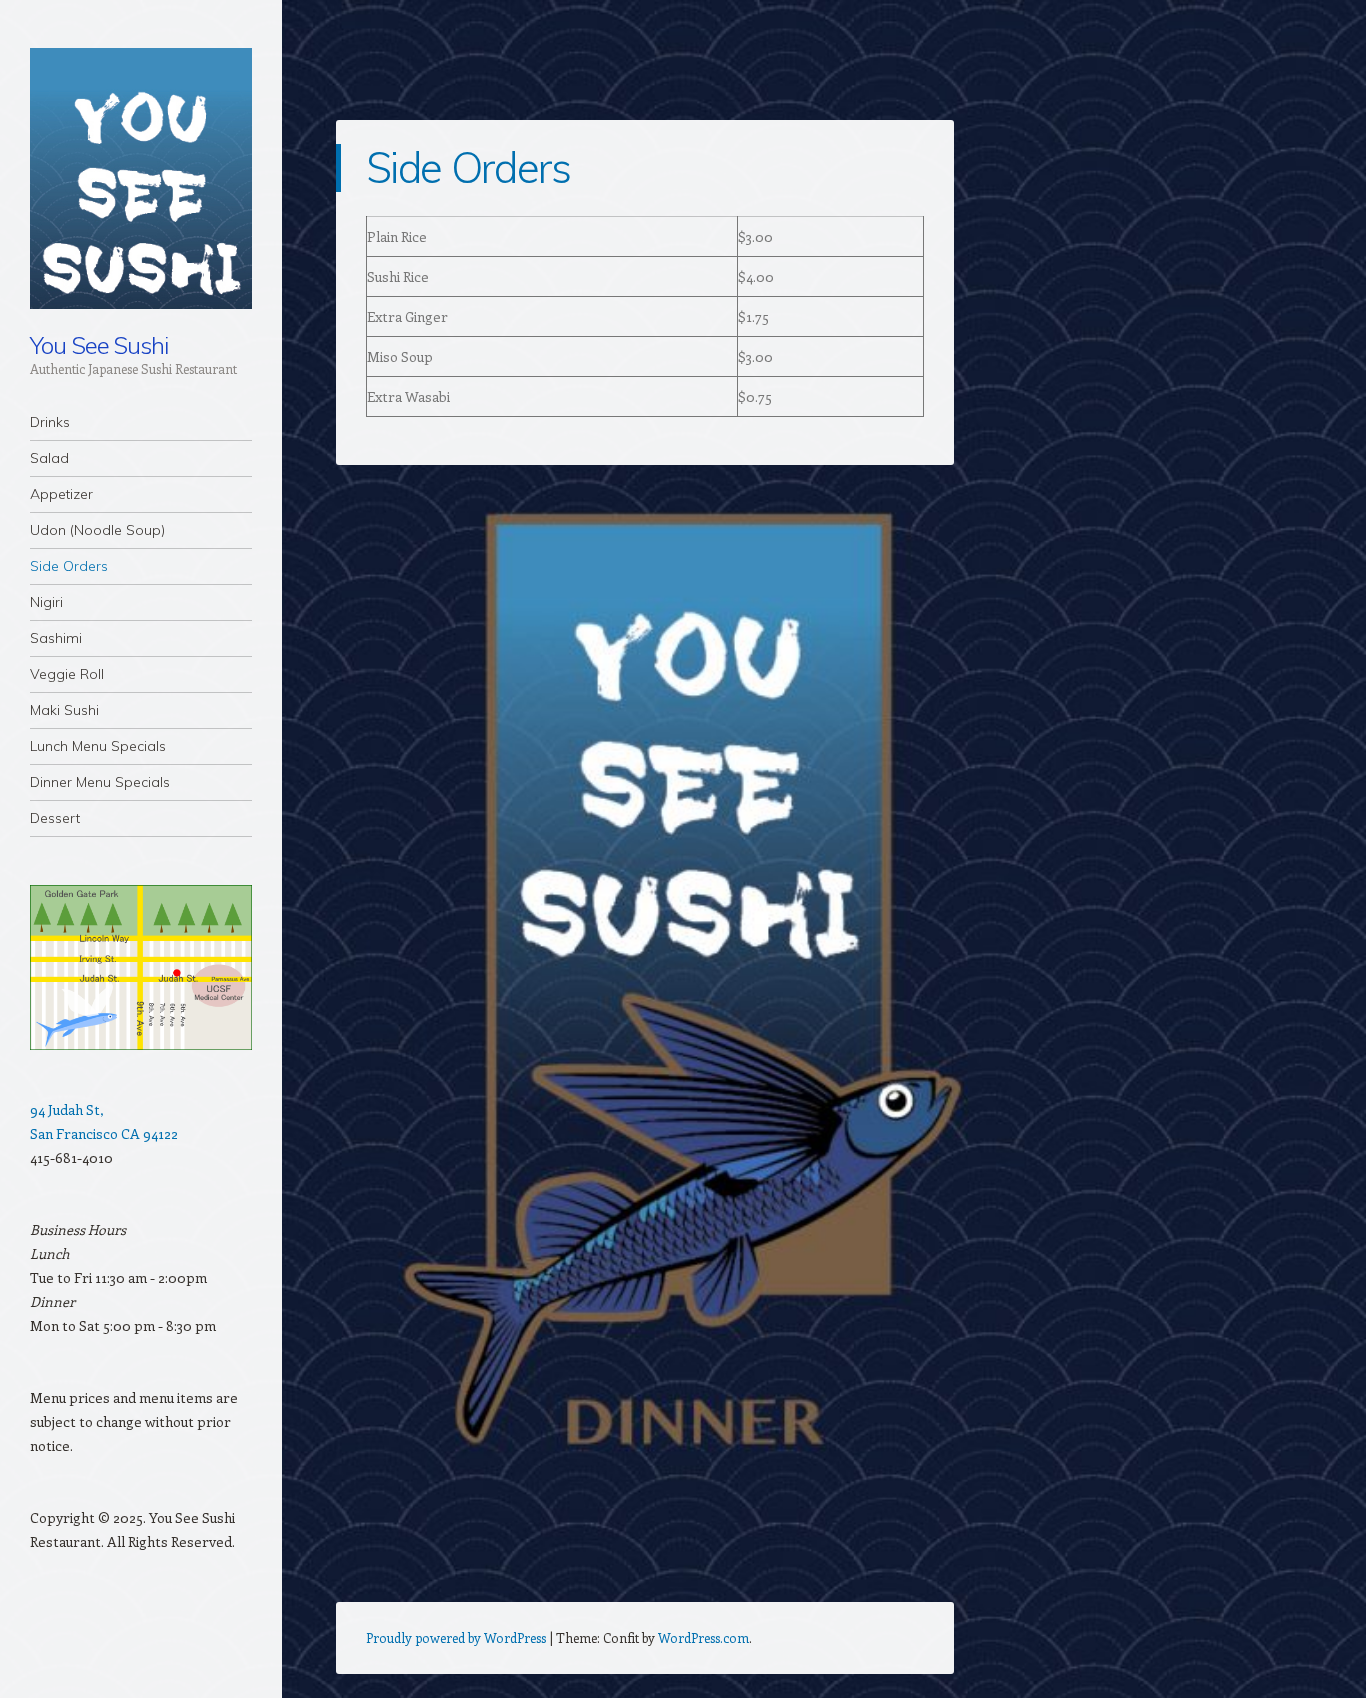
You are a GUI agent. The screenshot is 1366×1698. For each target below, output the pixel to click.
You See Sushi (99, 345)
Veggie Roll (67, 674)
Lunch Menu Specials (98, 746)
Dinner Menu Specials (100, 782)
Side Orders (69, 566)
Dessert (55, 818)
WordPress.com (703, 1637)
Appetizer (61, 494)
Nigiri (46, 602)
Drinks (50, 422)
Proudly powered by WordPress (456, 1637)
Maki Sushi (64, 710)
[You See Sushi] (141, 178)
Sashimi (56, 638)
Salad (49, 458)
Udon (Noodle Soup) (97, 530)
